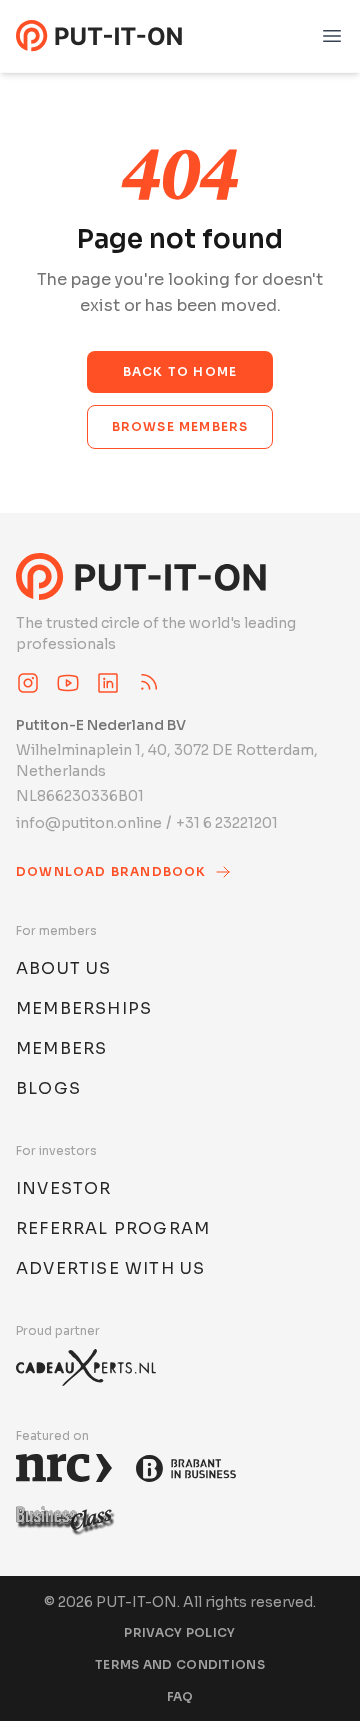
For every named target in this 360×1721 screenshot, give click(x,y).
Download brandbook (111, 871)
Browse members (180, 426)
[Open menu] (332, 36)
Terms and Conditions (180, 1664)
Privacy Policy (179, 1632)
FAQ (180, 1696)
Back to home (180, 371)
